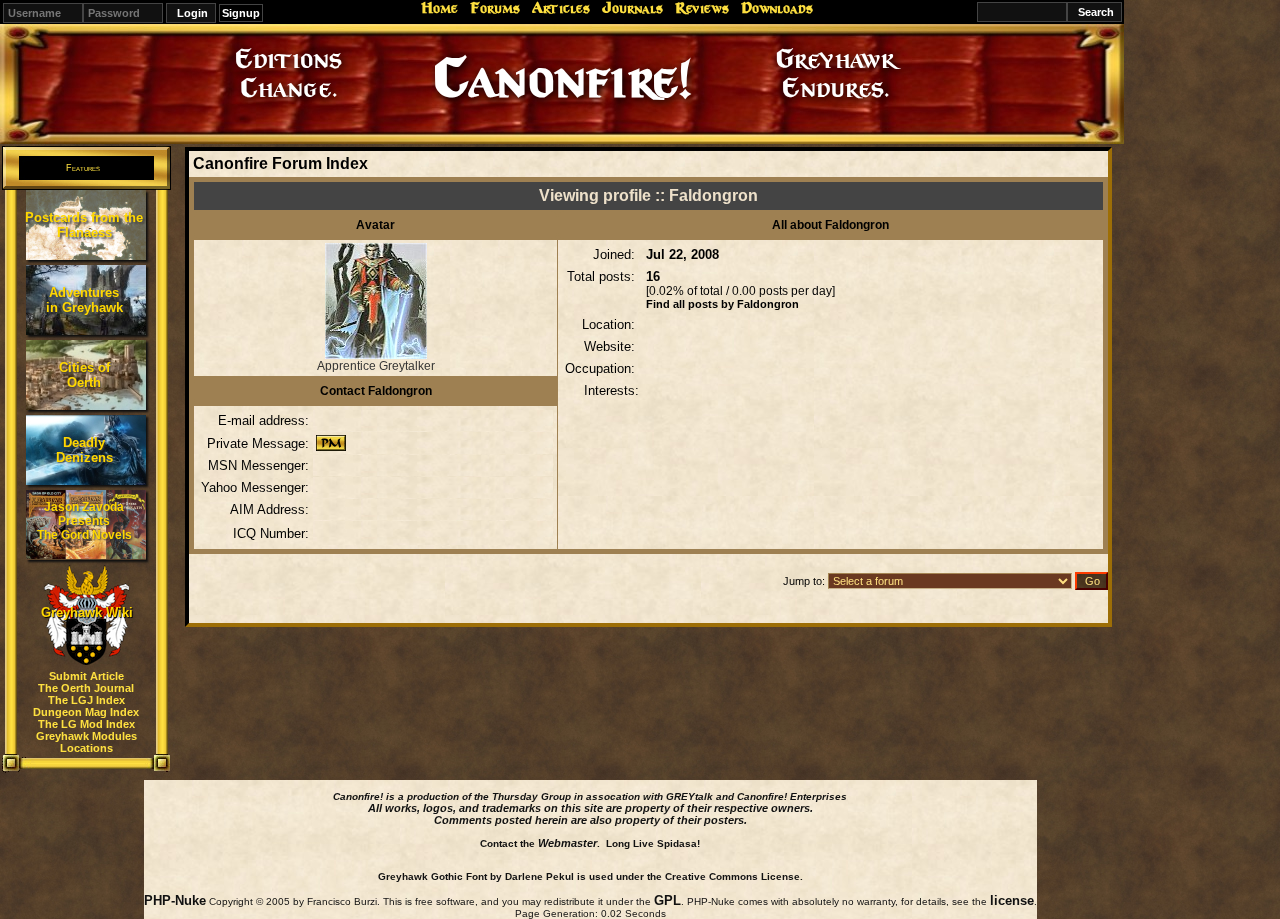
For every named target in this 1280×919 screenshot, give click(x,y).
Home (439, 8)
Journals (632, 8)
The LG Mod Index (86, 724)
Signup (241, 13)
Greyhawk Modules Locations (86, 742)
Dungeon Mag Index (86, 712)
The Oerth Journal (86, 688)
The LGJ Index (86, 700)
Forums (495, 8)
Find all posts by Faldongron (722, 304)
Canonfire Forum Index (280, 163)
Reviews (702, 8)
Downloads (777, 8)
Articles (561, 8)
